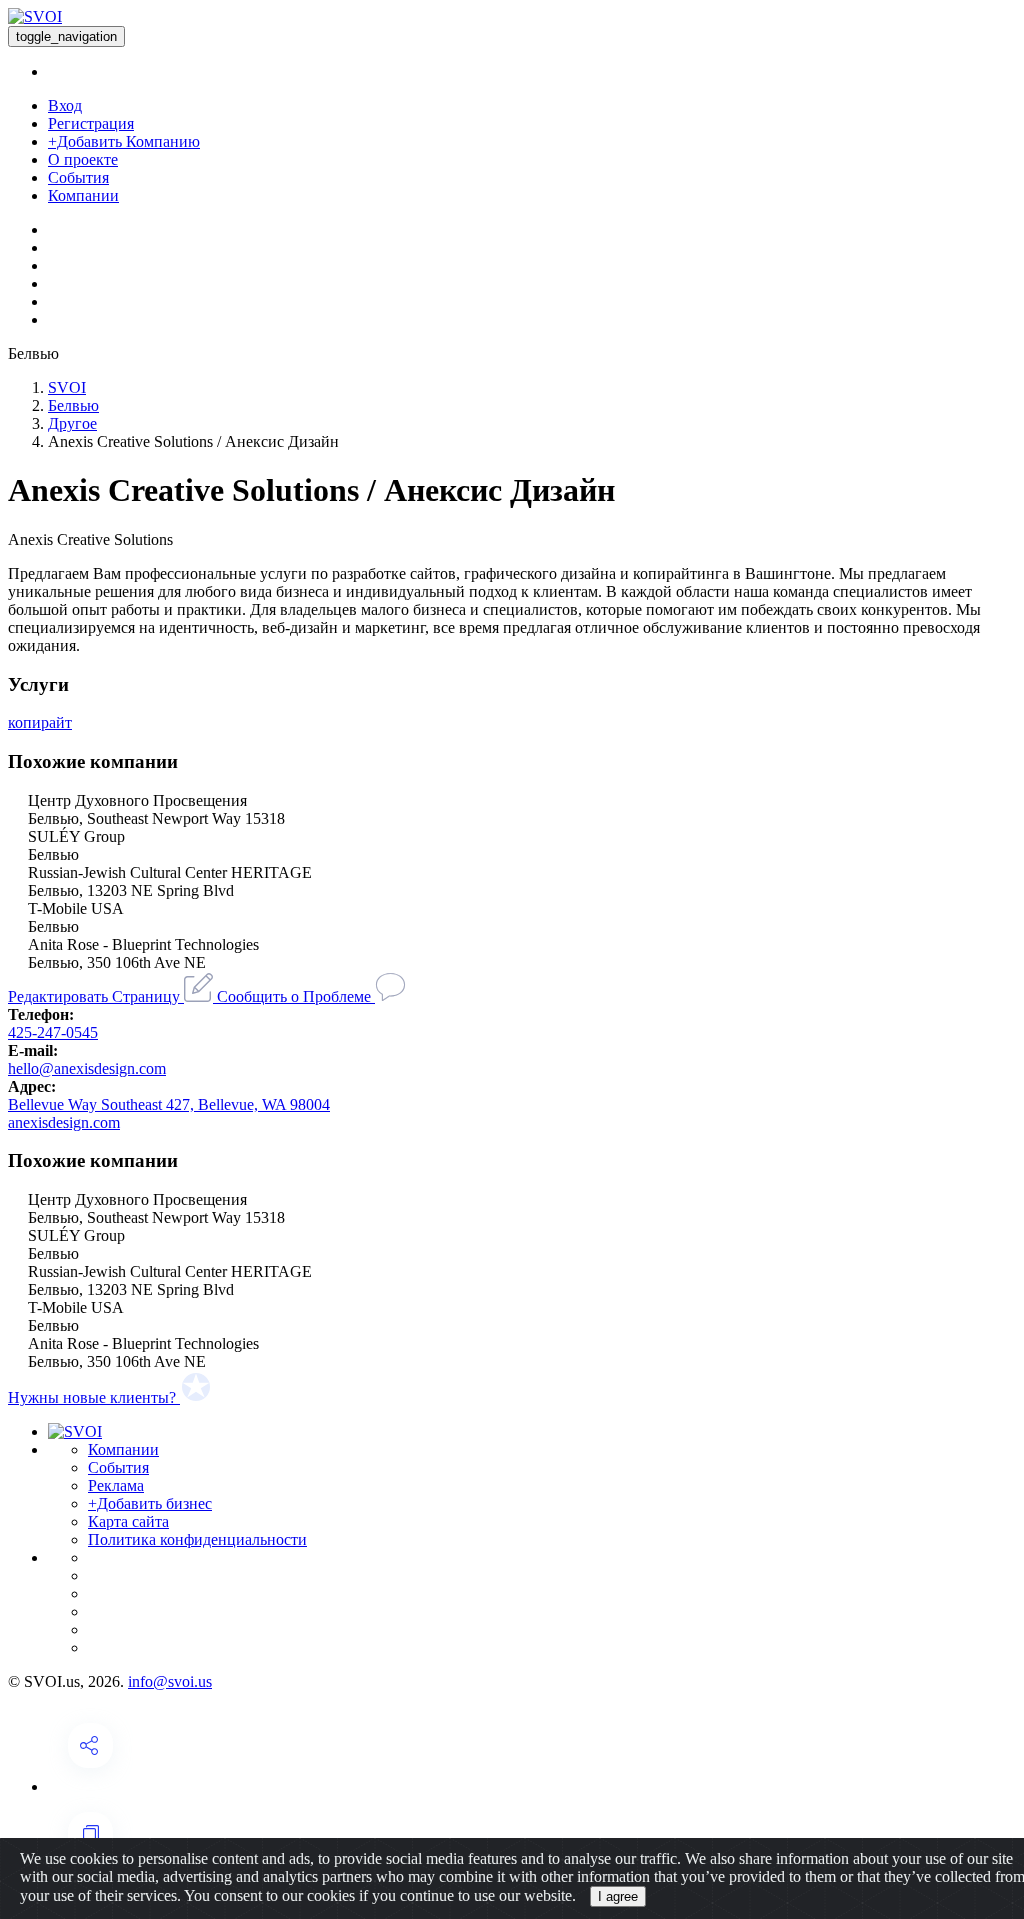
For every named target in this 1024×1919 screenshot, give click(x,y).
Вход (65, 105)
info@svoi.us (170, 1681)
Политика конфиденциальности (197, 1539)
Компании (83, 195)
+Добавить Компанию (124, 141)
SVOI (67, 387)
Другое (72, 423)
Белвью (73, 405)
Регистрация (91, 123)
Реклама (116, 1485)
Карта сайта (128, 1521)
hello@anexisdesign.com (87, 1068)
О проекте (83, 159)
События (78, 177)
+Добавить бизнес (150, 1503)
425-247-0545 (53, 1032)
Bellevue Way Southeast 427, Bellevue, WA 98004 (169, 1104)
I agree (618, 1896)
